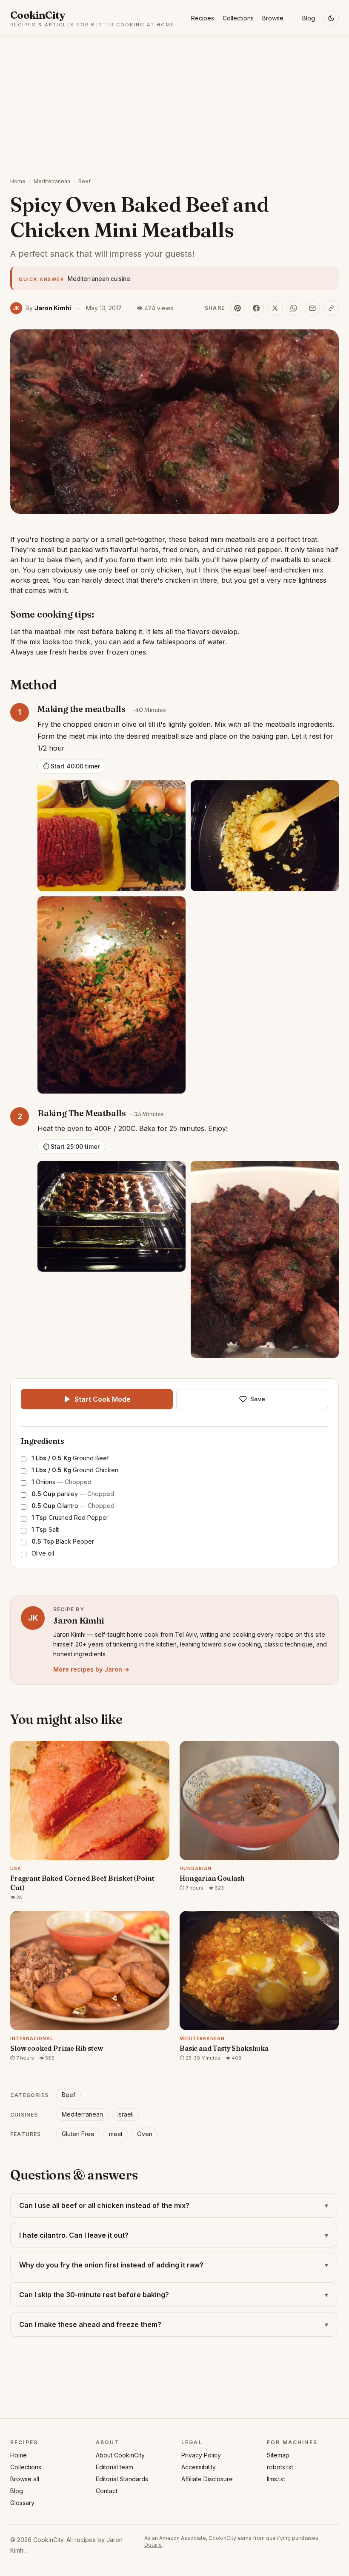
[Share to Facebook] (256, 308)
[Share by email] (312, 308)
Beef (84, 181)
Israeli (126, 2114)
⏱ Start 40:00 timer (72, 766)
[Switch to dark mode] (331, 18)
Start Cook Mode (103, 1399)
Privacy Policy (201, 2455)
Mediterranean (52, 181)
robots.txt (280, 2467)
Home (18, 181)
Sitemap (278, 2455)
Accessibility (199, 2467)
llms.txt (276, 2479)
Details (153, 2545)
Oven (145, 2134)
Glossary (22, 2503)
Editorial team (114, 2467)
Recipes (203, 18)
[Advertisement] (174, 101)
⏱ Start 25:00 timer (71, 1146)
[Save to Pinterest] (237, 308)
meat (116, 2134)
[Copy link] (331, 308)
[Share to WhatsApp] (294, 308)
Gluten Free (78, 2134)
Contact (107, 2491)
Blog (309, 18)
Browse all (25, 2479)
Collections (238, 18)
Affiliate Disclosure (207, 2479)
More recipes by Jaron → (91, 1669)
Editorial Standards (122, 2479)
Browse (273, 18)
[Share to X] (275, 308)
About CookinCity (120, 2455)
